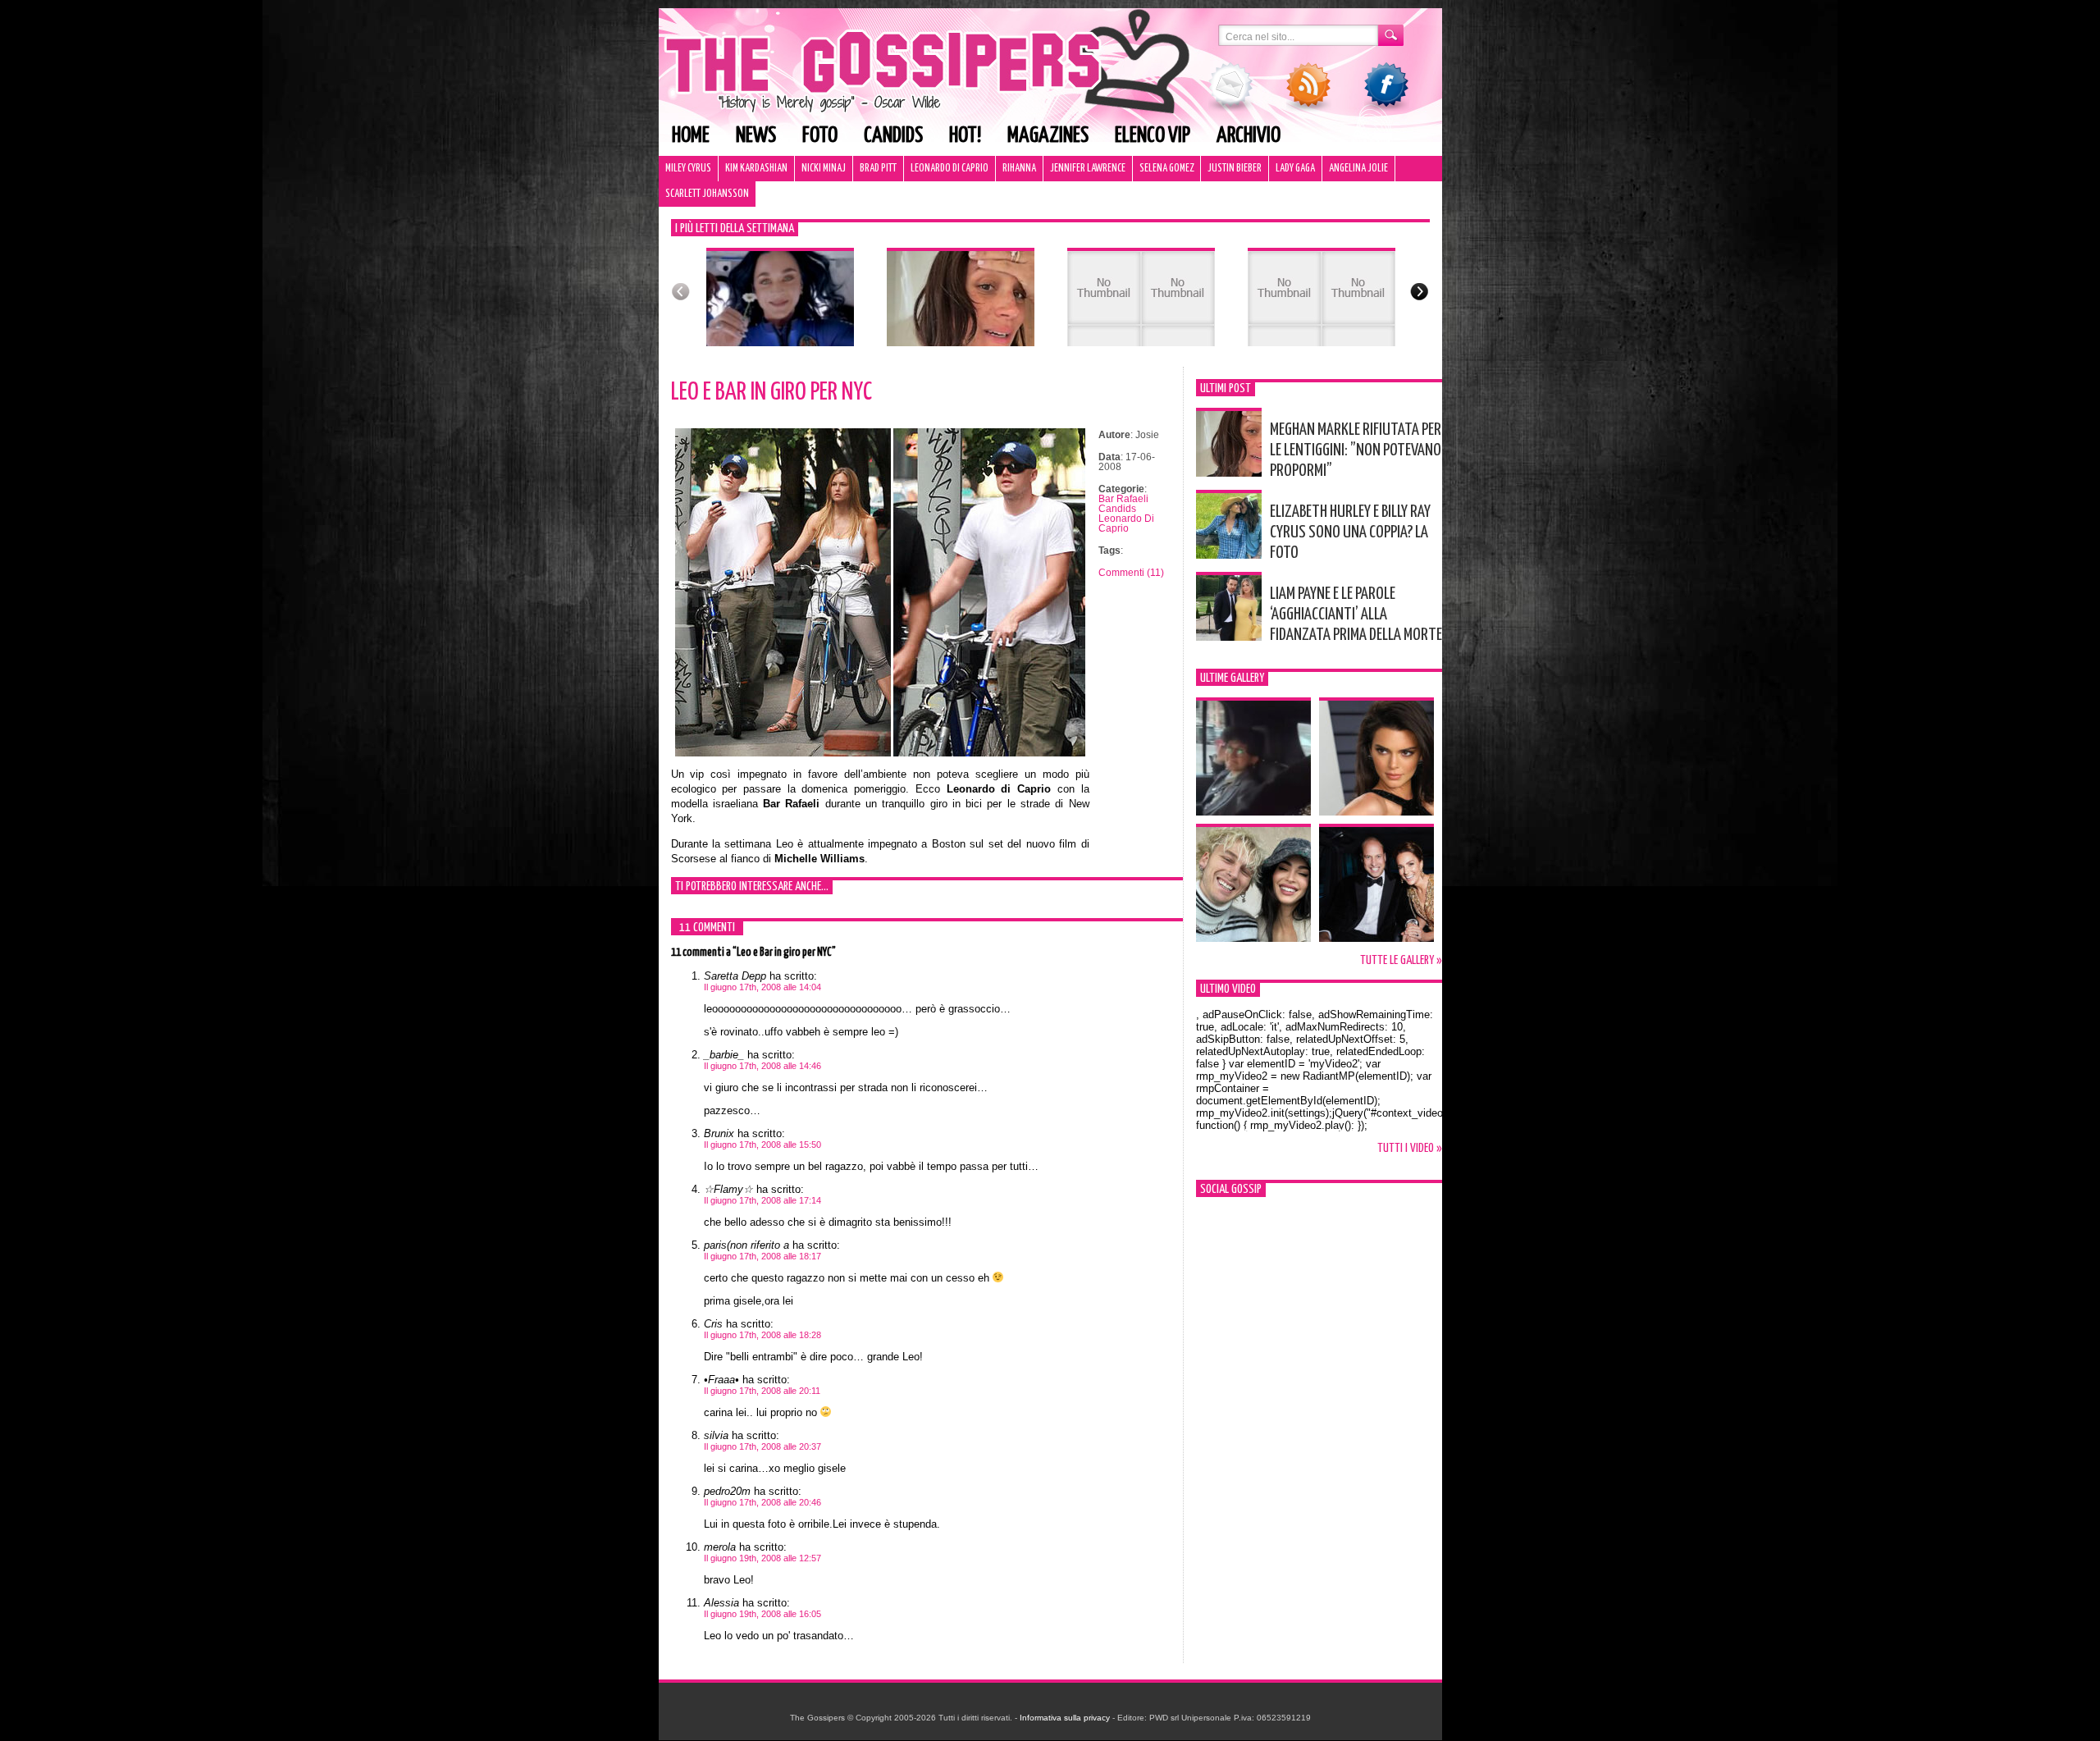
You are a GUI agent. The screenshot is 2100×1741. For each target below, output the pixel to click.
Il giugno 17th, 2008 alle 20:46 (762, 1502)
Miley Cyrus (688, 169)
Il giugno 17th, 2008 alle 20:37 (762, 1446)
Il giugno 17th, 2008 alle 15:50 (762, 1145)
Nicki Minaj (824, 169)
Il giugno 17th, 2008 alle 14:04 (762, 987)
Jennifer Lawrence (1088, 169)
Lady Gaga (1295, 169)
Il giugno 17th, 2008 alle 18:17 (762, 1256)
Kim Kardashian (756, 169)
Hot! (965, 136)
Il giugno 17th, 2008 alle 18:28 (762, 1335)
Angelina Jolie (1358, 169)
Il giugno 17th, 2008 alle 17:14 (762, 1200)
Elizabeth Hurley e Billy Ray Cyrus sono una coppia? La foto (1350, 532)
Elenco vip (1153, 136)
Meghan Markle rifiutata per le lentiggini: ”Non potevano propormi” (1356, 450)
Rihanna (1019, 169)
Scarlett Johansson (707, 194)
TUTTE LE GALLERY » (1401, 960)
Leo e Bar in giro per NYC (772, 392)
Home (691, 136)
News (756, 136)
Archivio (1249, 136)
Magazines (1048, 136)
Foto (820, 136)
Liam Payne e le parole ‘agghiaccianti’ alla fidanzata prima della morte (1356, 615)
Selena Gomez (1166, 169)
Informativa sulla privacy (1065, 1718)
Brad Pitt (878, 169)
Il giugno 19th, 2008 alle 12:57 (762, 1558)
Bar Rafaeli (1123, 499)
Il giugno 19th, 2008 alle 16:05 (762, 1614)
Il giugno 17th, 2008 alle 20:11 (762, 1391)
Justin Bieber (1235, 169)
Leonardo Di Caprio (950, 169)
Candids (893, 136)
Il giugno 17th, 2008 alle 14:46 (762, 1066)
